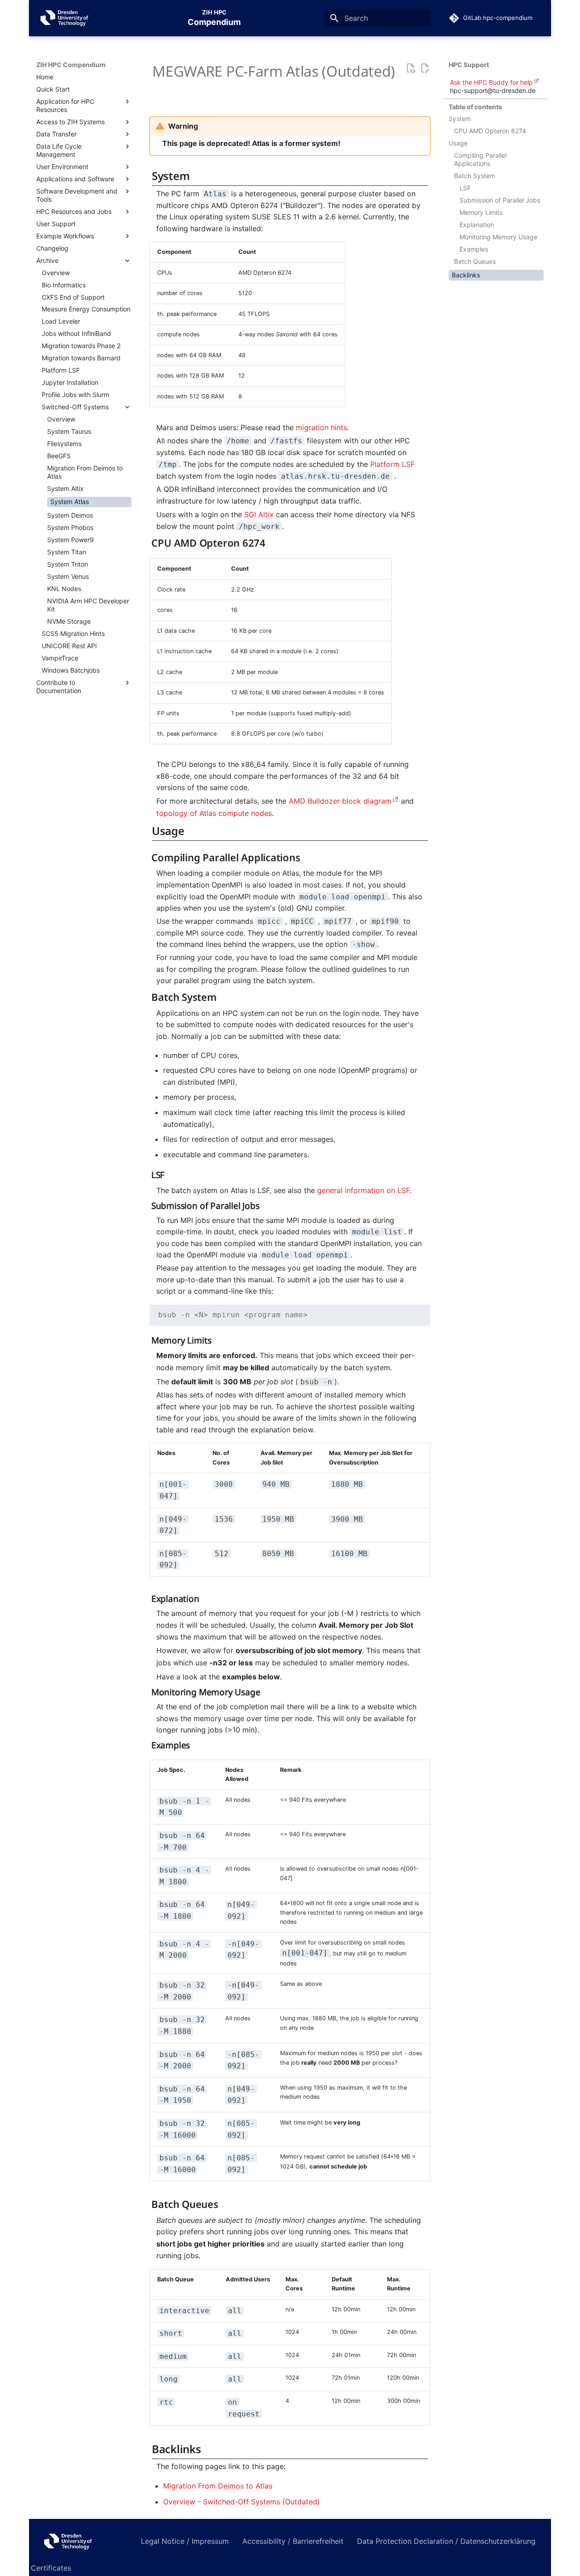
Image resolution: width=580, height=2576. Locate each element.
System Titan (67, 552)
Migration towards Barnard (81, 358)
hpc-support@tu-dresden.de (493, 90)
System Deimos (70, 515)
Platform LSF (61, 370)
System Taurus (69, 431)
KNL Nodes (64, 589)
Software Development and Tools (77, 195)
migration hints (321, 427)
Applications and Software (75, 179)
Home (45, 77)
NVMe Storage (69, 621)
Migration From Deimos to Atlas (85, 472)
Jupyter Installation (70, 382)
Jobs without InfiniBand (76, 333)
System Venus (68, 576)
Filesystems (64, 444)
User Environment (62, 167)
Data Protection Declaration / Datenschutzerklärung (446, 2541)
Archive (47, 260)
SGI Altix (259, 514)
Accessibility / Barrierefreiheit (293, 2541)
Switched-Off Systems (75, 407)
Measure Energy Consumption (86, 309)
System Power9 (70, 540)
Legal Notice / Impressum (185, 2541)
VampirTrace (60, 658)
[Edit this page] (425, 69)
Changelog (52, 248)
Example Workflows (65, 236)
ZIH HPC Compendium (71, 65)
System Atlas (70, 502)
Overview (56, 273)
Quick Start (53, 89)
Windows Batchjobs (71, 670)
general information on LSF (363, 1190)
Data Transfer (56, 134)
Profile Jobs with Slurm (75, 395)
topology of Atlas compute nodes (214, 813)
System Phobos (70, 527)
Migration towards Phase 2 (81, 346)
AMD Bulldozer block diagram (340, 801)
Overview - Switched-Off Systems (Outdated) (242, 2502)
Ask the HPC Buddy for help (491, 82)
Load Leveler (61, 321)
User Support (56, 224)
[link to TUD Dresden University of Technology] (65, 18)
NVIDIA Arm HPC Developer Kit (88, 605)
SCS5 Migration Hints (73, 633)
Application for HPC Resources (65, 105)
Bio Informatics (64, 285)
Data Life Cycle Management (59, 150)
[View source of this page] (411, 69)
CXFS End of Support (73, 297)
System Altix (65, 488)
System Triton (68, 564)
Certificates (51, 2568)
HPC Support (469, 65)
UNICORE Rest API (69, 646)
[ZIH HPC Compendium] (79, 2541)
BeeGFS (59, 456)
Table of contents (475, 107)
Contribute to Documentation (59, 686)
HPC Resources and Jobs (74, 211)
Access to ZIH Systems (70, 122)
